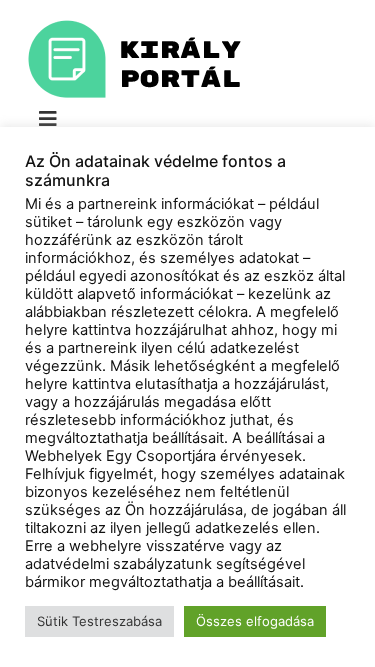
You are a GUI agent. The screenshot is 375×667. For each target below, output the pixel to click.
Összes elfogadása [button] (255, 621)
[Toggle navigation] (48, 119)
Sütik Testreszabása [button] (99, 621)
